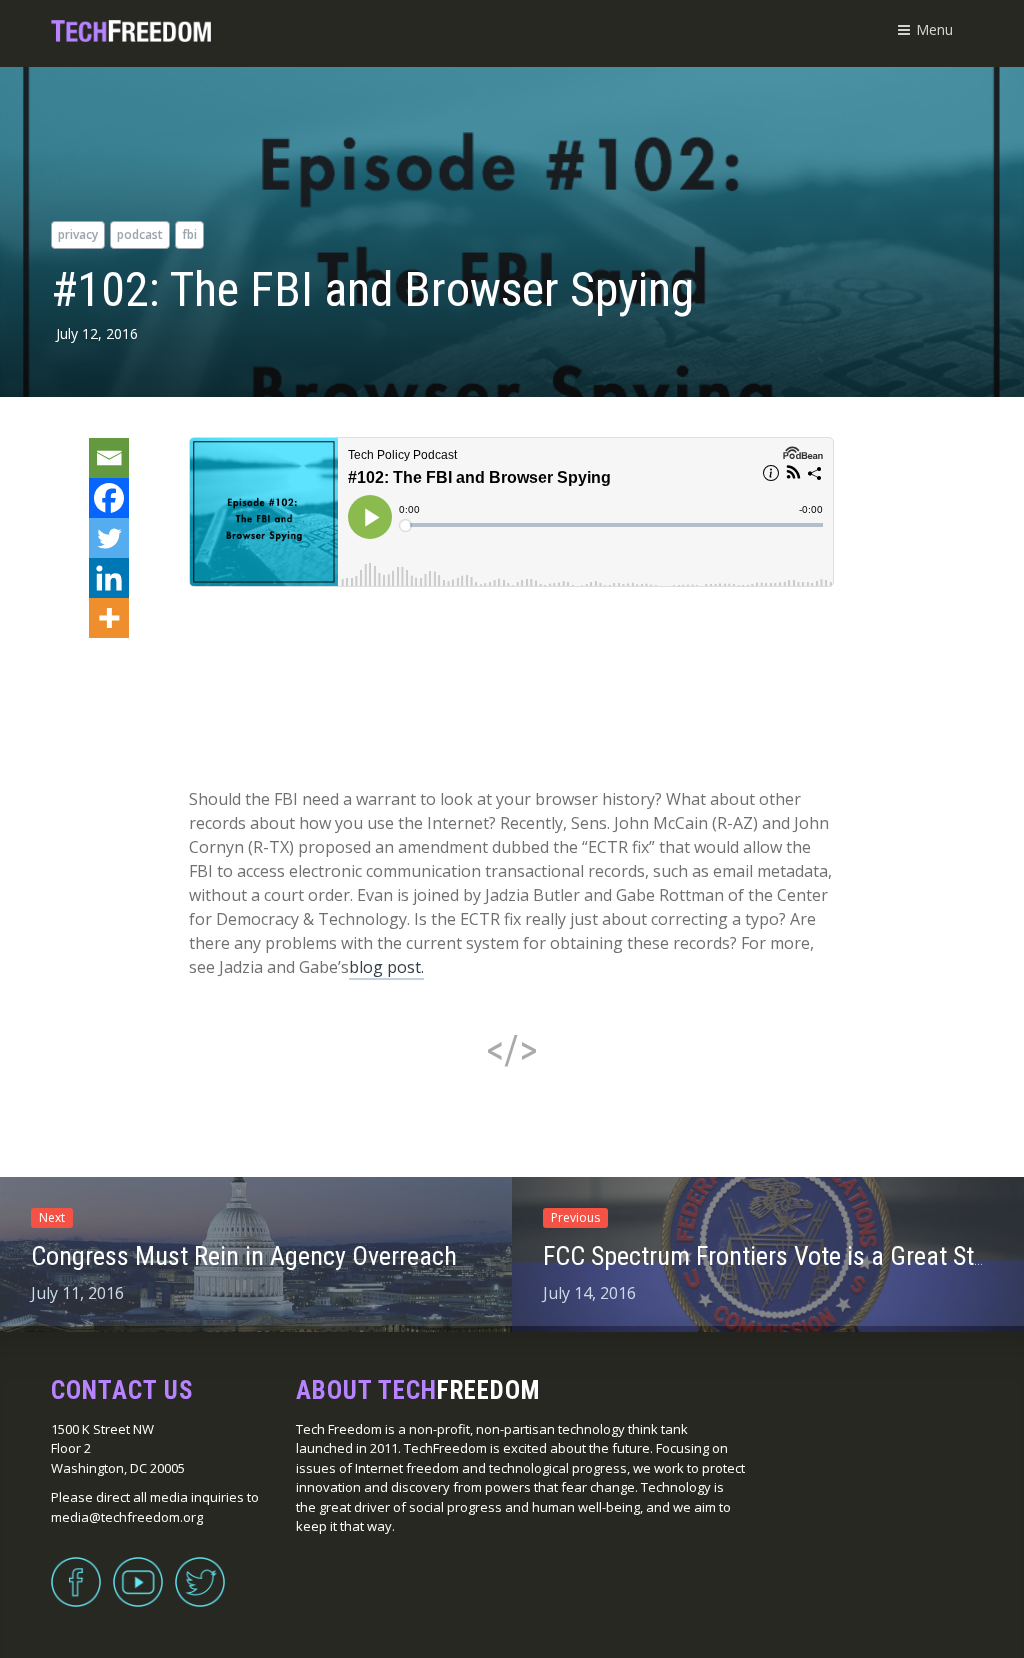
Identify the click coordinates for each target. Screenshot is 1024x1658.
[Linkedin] (109, 578)
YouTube (138, 1570)
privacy (78, 234)
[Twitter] (109, 538)
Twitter (200, 1570)
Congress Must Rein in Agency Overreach (244, 1256)
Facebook (76, 1570)
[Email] (109, 458)
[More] (109, 618)
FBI (189, 234)
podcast (140, 234)
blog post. (386, 967)
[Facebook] (109, 498)
